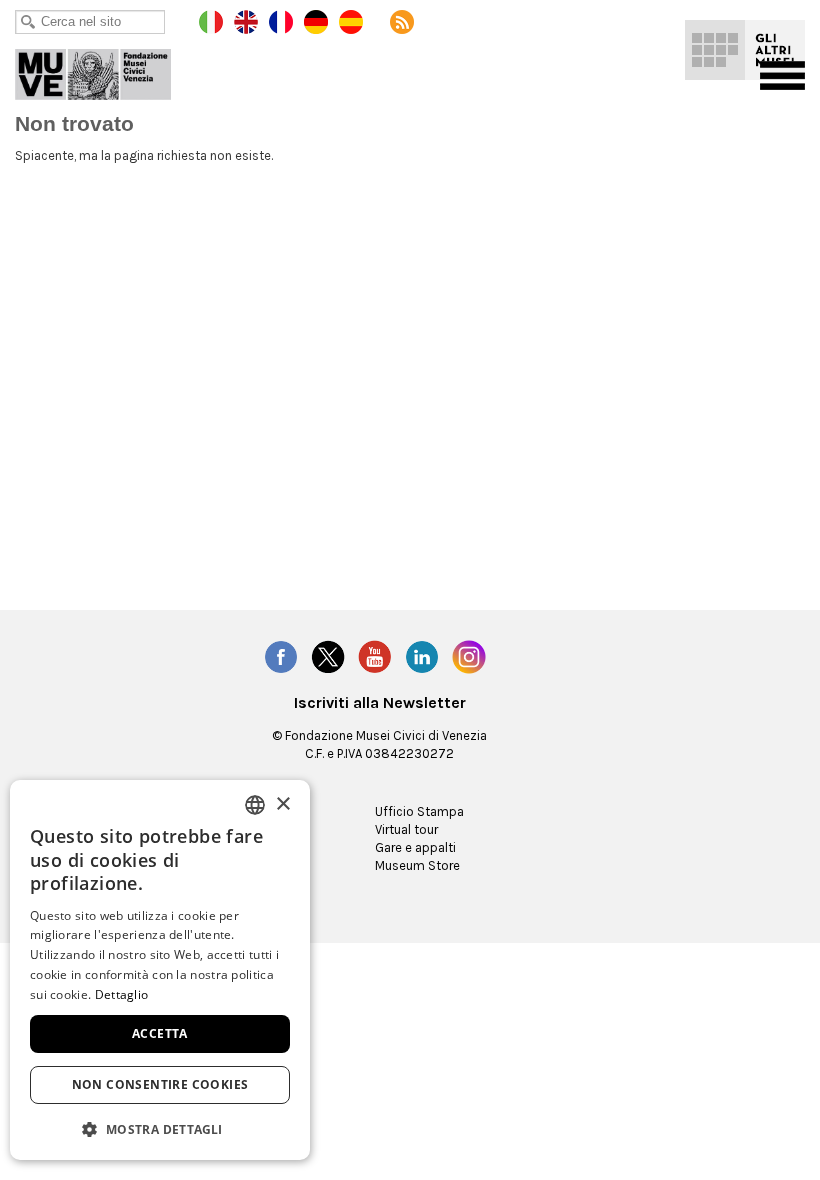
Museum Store (417, 865)
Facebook (281, 657)
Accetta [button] (160, 1033)
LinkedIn (422, 657)
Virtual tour (406, 829)
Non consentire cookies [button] (160, 1084)
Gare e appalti (415, 847)
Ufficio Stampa (419, 811)
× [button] (282, 804)
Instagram (469, 657)
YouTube (375, 657)
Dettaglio (122, 994)
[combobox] (255, 805)
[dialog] (160, 970)
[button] (160, 1128)
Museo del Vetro (107, 70)
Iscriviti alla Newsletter (380, 703)
